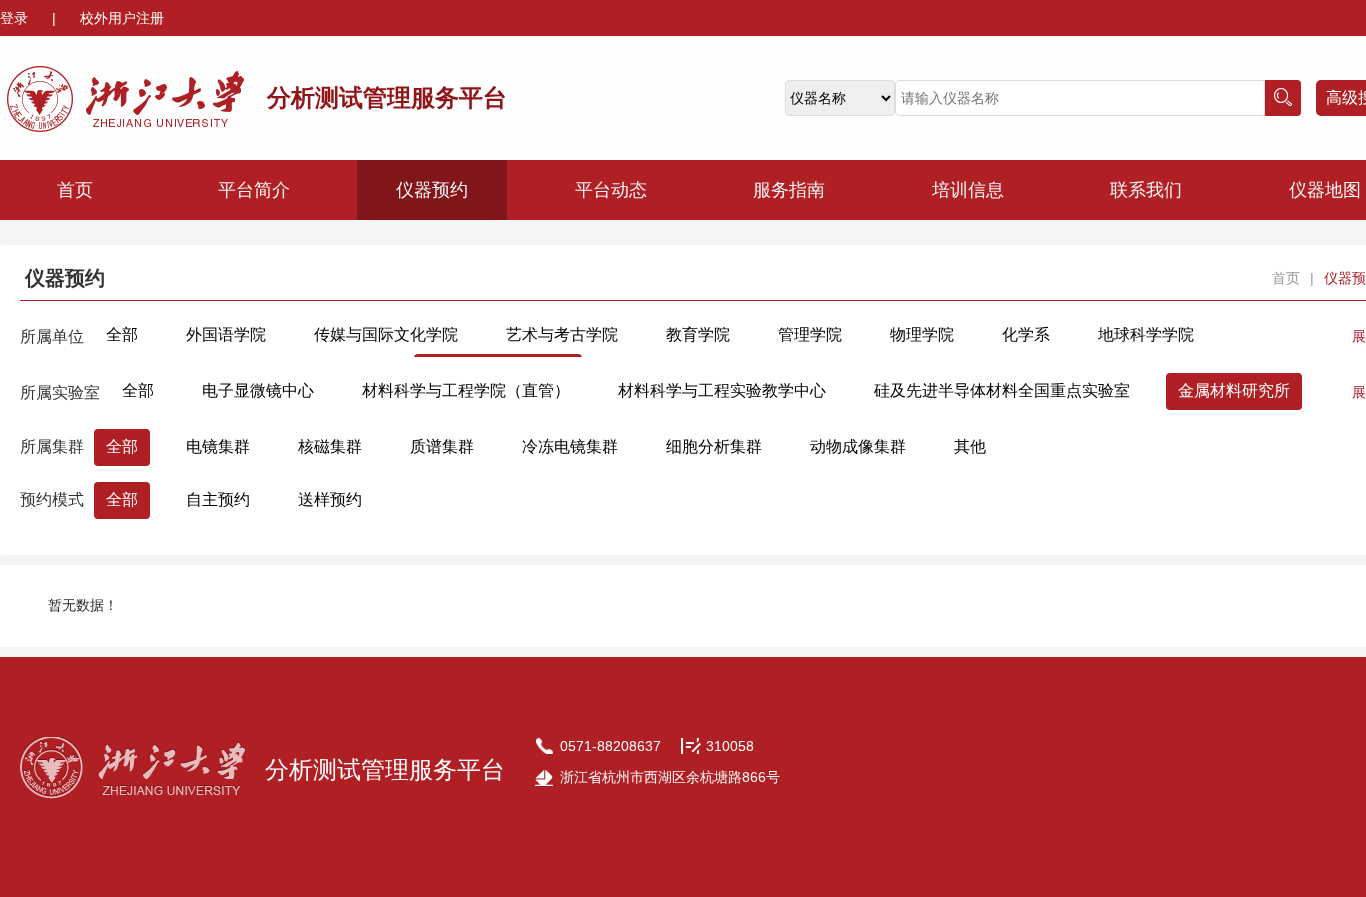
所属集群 (52, 446)
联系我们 (1146, 190)
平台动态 (611, 190)
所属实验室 (60, 392)
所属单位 (52, 336)
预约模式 (52, 499)
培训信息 (968, 190)
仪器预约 (432, 190)
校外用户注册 (122, 18)
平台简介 (254, 190)
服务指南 (789, 190)
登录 (16, 18)
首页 (75, 190)
